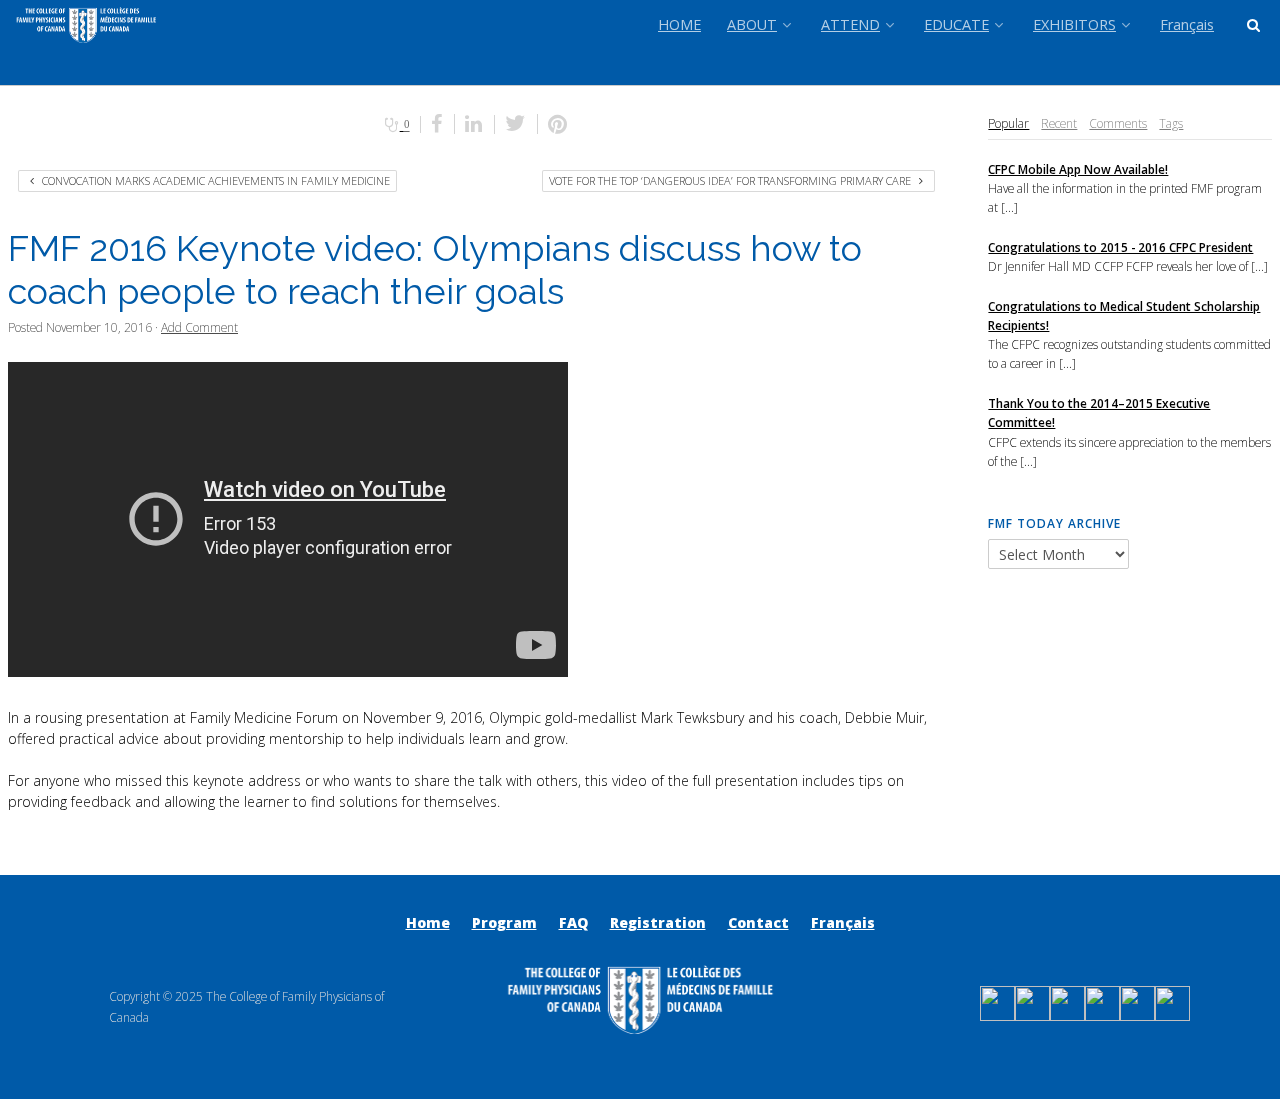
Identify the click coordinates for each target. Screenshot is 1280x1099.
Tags (1171, 123)
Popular (1008, 123)
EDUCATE (956, 24)
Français (1187, 24)
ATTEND (850, 24)
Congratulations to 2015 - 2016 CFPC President (1120, 247)
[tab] (1008, 123)
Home (428, 922)
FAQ (573, 922)
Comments (1118, 123)
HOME (679, 24)
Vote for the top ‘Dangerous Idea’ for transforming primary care (731, 180)
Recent (1059, 123)
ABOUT (752, 24)
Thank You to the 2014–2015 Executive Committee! (1099, 412)
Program (504, 922)
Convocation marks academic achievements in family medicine (214, 180)
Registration (658, 922)
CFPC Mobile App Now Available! (1078, 169)
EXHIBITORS (1074, 24)
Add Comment (199, 327)
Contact (758, 922)
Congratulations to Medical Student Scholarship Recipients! (1124, 315)
